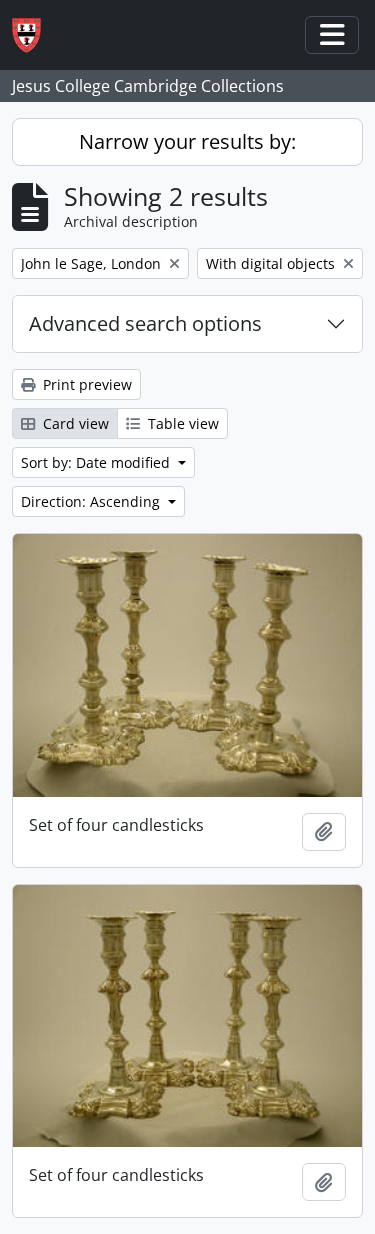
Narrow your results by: (187, 141)
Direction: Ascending (92, 501)
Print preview (85, 384)
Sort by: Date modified (97, 462)
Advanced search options (145, 323)
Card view (74, 423)
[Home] (34, 35)
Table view (181, 423)
